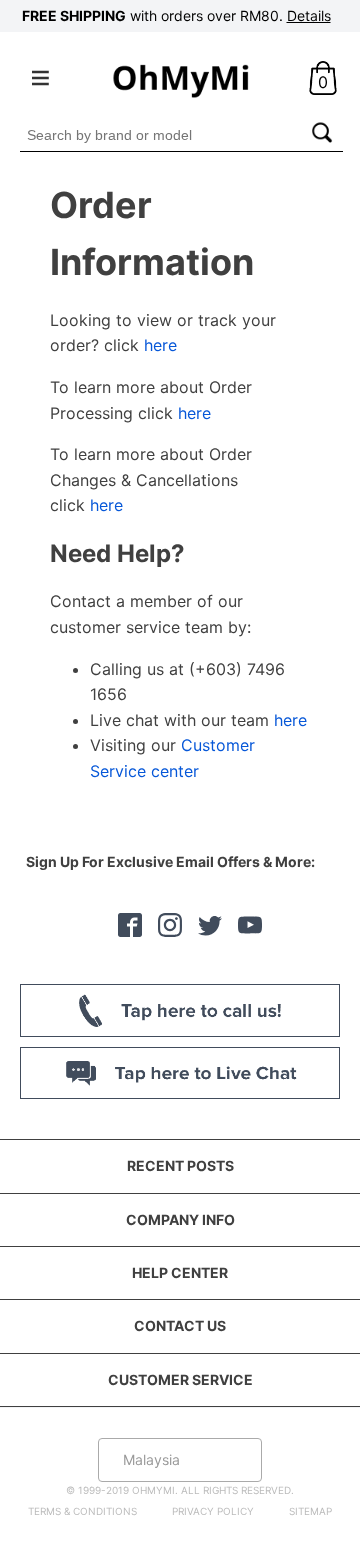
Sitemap (310, 1511)
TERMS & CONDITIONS (82, 1511)
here (160, 345)
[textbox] (180, 1460)
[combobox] (160, 134)
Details (309, 15)
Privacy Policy (213, 1511)
